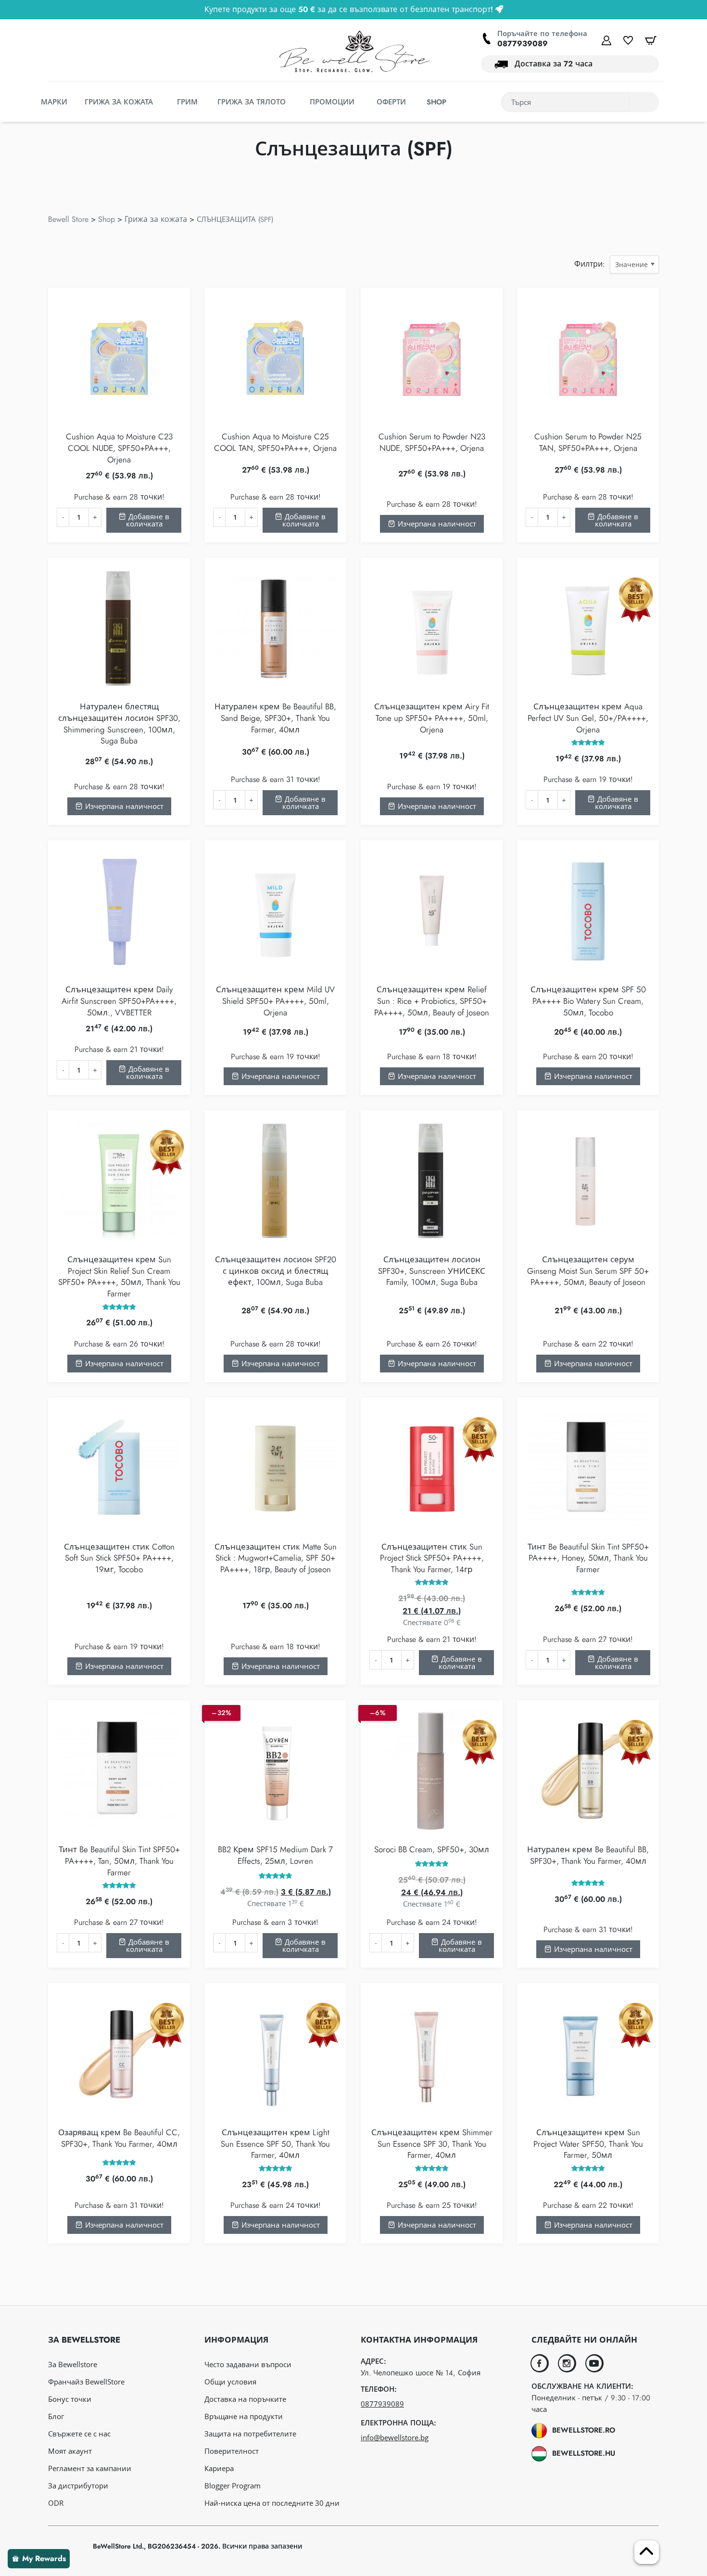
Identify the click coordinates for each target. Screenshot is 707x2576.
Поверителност (232, 2451)
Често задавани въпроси (248, 2364)
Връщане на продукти (244, 2416)
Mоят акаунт (70, 2451)
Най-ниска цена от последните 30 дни (272, 2503)
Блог (56, 2416)
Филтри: (590, 264)
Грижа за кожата (156, 219)
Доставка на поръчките (245, 2399)
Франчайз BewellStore (86, 2382)
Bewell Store (68, 219)
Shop (107, 219)
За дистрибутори (78, 2486)
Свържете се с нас (79, 2434)
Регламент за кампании (90, 2468)
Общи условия (230, 2382)
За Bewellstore (73, 2364)
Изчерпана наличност (436, 524)
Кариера (219, 2468)
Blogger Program (233, 2486)
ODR (56, 2503)
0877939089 (523, 44)
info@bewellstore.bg (395, 2437)
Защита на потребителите (250, 2434)
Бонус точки (70, 2399)
